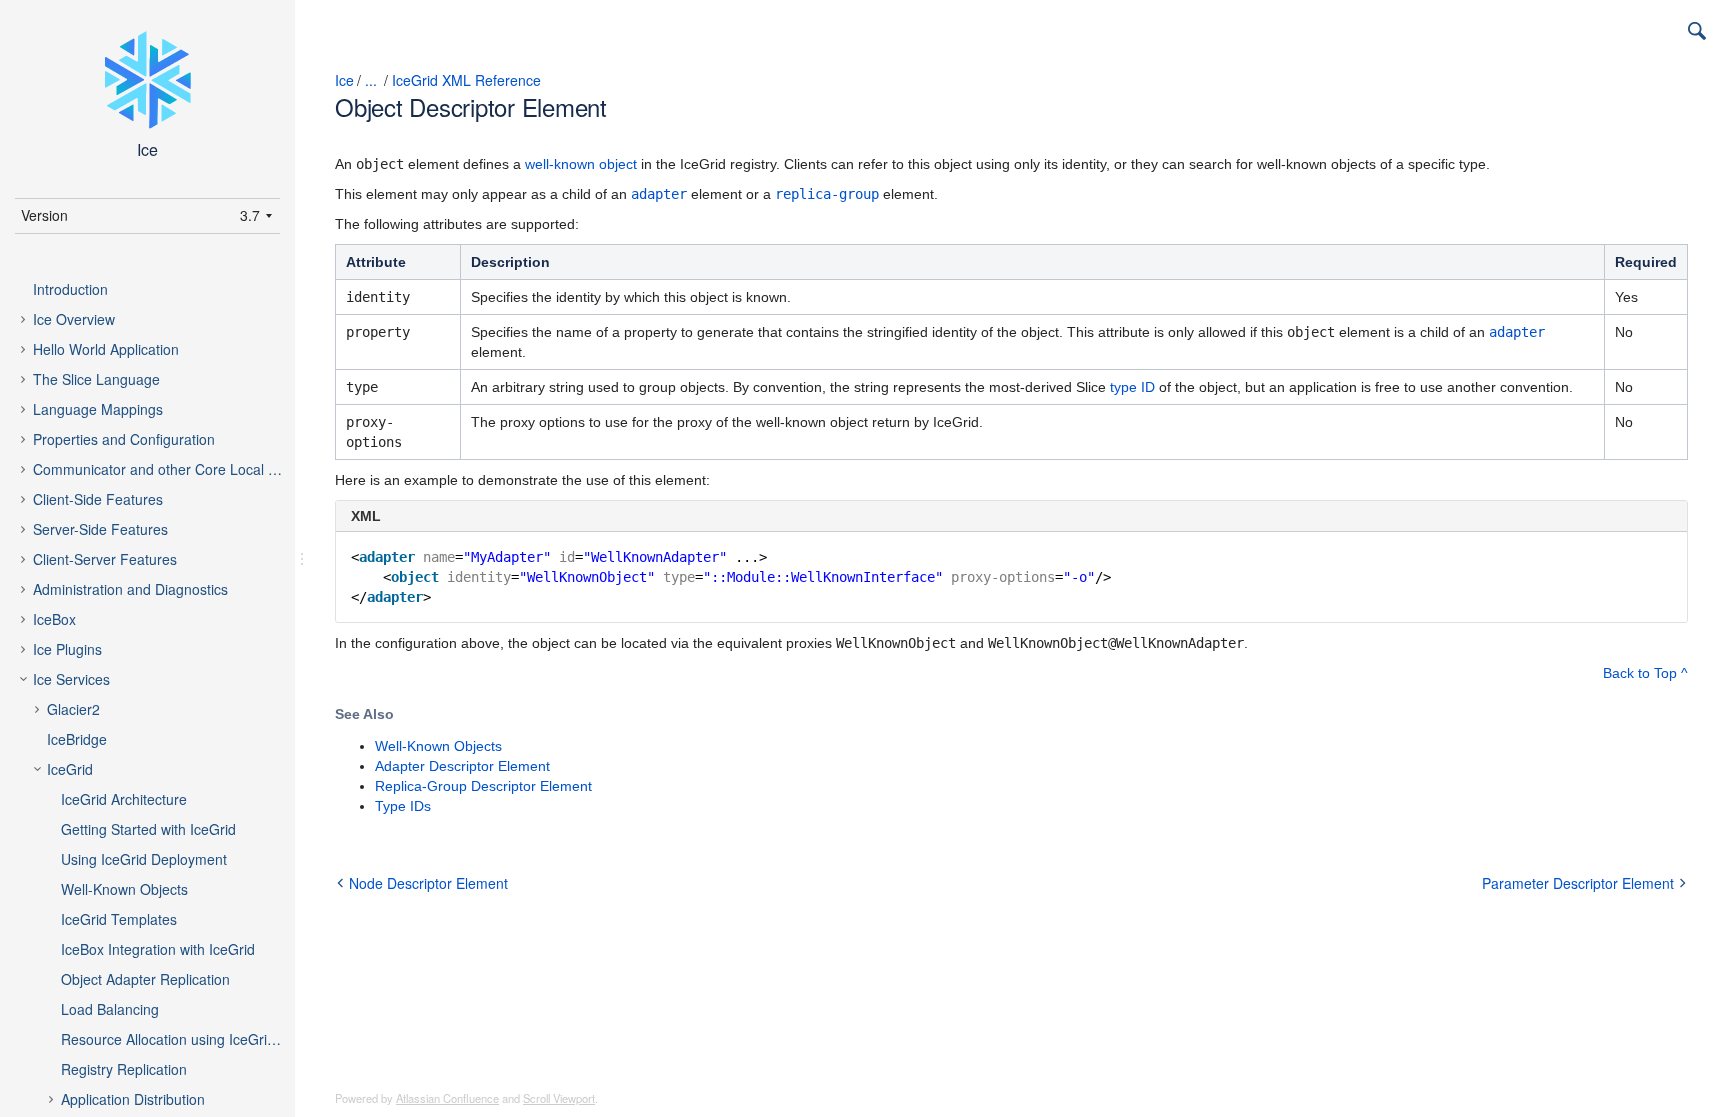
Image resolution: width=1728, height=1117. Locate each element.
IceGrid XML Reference (466, 80)
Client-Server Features (105, 559)
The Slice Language (96, 379)
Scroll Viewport (559, 1098)
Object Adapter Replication (145, 979)
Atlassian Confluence (447, 1098)
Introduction (70, 289)
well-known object (581, 164)
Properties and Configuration (124, 439)
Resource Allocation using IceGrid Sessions (188, 1039)
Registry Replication (124, 1069)
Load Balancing (110, 1009)
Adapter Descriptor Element (462, 766)
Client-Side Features (98, 499)
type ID (1132, 387)
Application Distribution (133, 1099)
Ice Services (71, 679)
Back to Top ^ (1645, 673)
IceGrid (70, 769)
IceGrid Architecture (124, 799)
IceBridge (77, 739)
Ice (344, 80)
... (371, 80)
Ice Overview (74, 319)
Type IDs (403, 806)
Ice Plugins (67, 649)
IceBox (54, 619)
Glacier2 (73, 709)
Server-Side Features (100, 529)
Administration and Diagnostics (130, 589)
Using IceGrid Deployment (144, 859)
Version (44, 215)
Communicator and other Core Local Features (174, 469)
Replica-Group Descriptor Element (483, 786)
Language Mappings (98, 409)
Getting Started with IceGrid (148, 829)
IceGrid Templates (119, 919)
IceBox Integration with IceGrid (158, 949)
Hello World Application (106, 349)
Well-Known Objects (124, 889)
